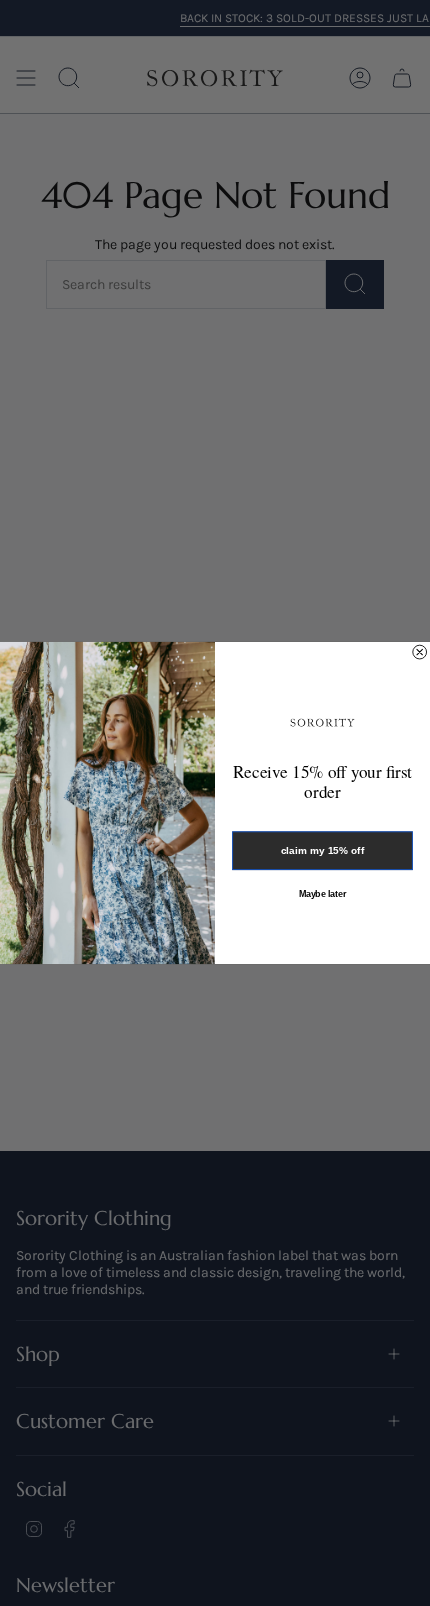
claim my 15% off (322, 851)
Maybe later (323, 893)
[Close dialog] (420, 652)
